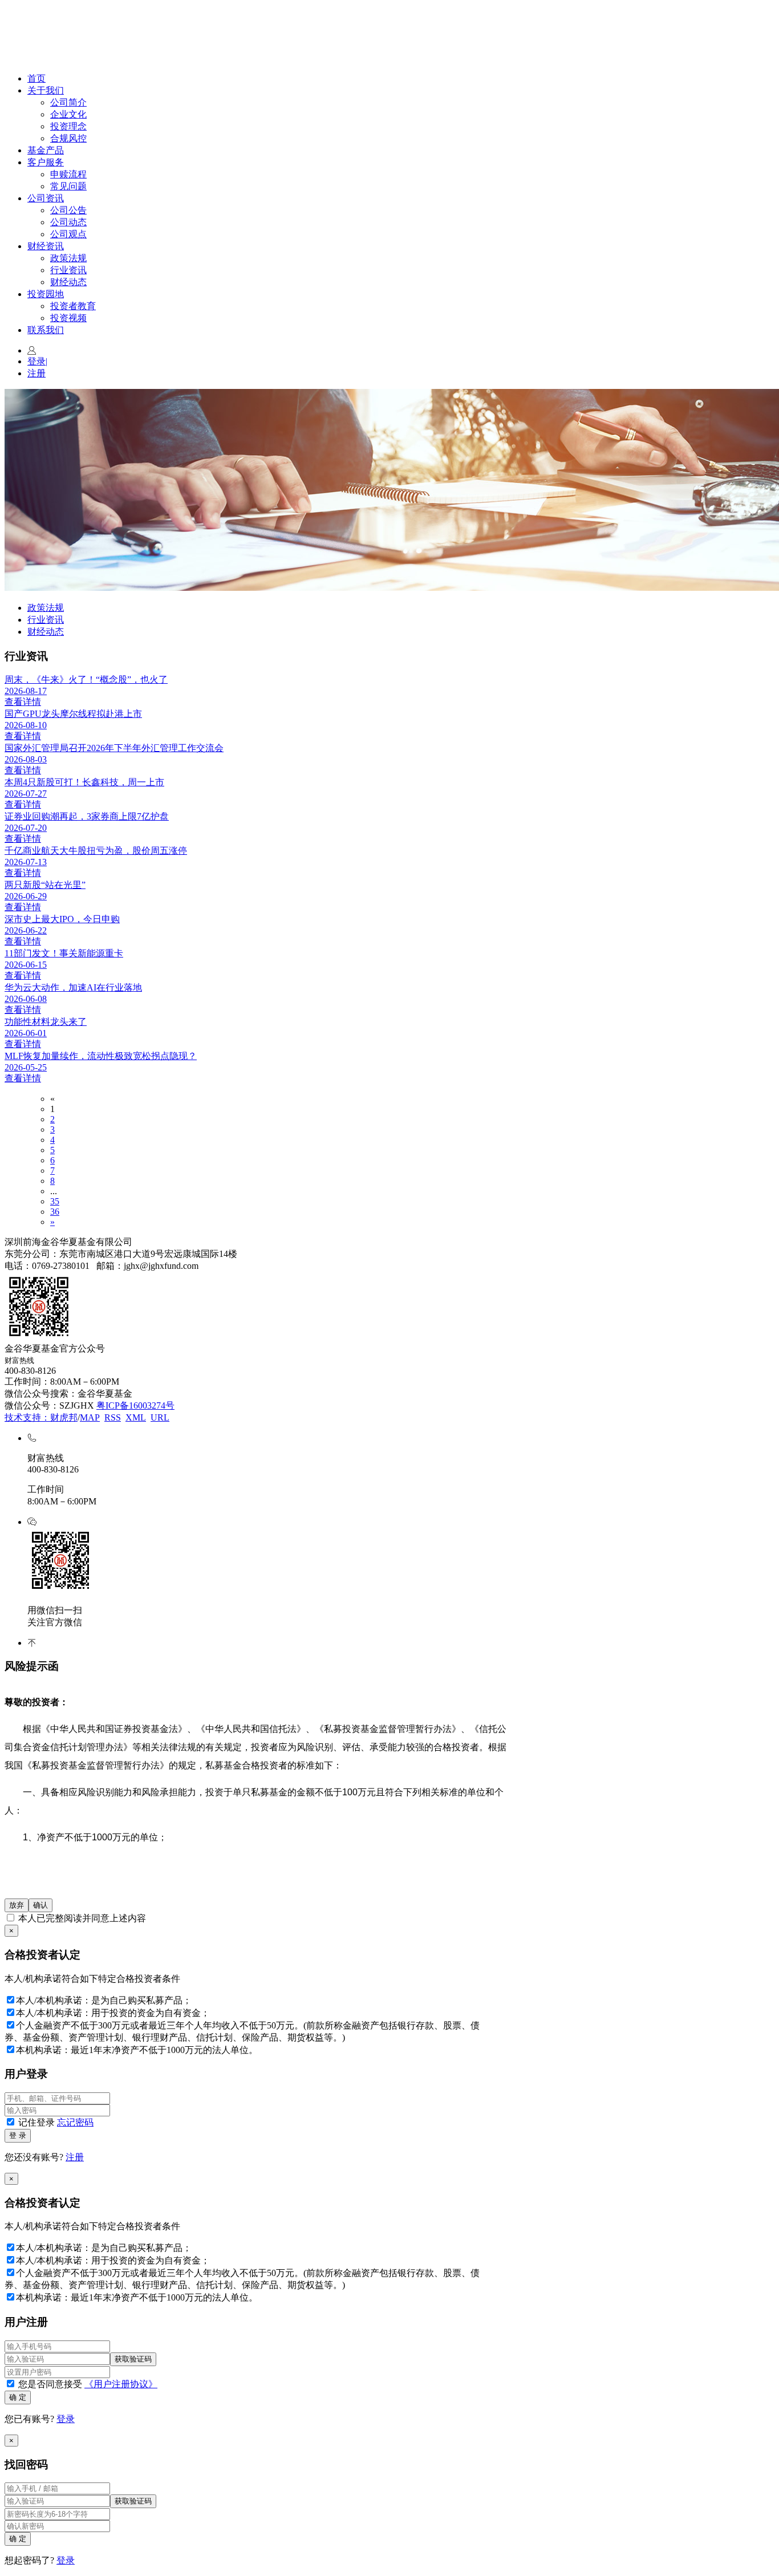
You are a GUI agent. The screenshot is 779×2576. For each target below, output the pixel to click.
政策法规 (68, 258)
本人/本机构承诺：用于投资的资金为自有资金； (113, 2013)
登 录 (18, 2135)
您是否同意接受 (87, 2384)
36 (55, 1212)
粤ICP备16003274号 (135, 1405)
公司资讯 (46, 198)
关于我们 (46, 90)
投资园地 (46, 294)
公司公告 (68, 210)
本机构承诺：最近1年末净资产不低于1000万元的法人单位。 (137, 2050)
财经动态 (68, 282)
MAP (90, 1417)
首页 (36, 78)
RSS (113, 1417)
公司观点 (68, 234)
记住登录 (55, 2122)
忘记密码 (75, 2122)
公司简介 (68, 102)
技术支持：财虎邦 (41, 1417)
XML (136, 1417)
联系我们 (46, 330)
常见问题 (68, 186)
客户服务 (46, 162)
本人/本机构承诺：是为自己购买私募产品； (104, 2000)
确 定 (18, 2397)
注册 (36, 373)
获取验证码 (133, 2359)
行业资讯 (68, 270)
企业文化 (68, 114)
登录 (37, 361)
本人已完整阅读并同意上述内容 (81, 1918)
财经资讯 (46, 246)
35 (55, 1201)
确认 (40, 1905)
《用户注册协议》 (121, 2384)
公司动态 (68, 222)
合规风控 (68, 138)
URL (160, 1417)
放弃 (17, 1905)
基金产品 (46, 150)
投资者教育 (73, 306)
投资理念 (68, 126)
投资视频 (68, 318)
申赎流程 (68, 174)
